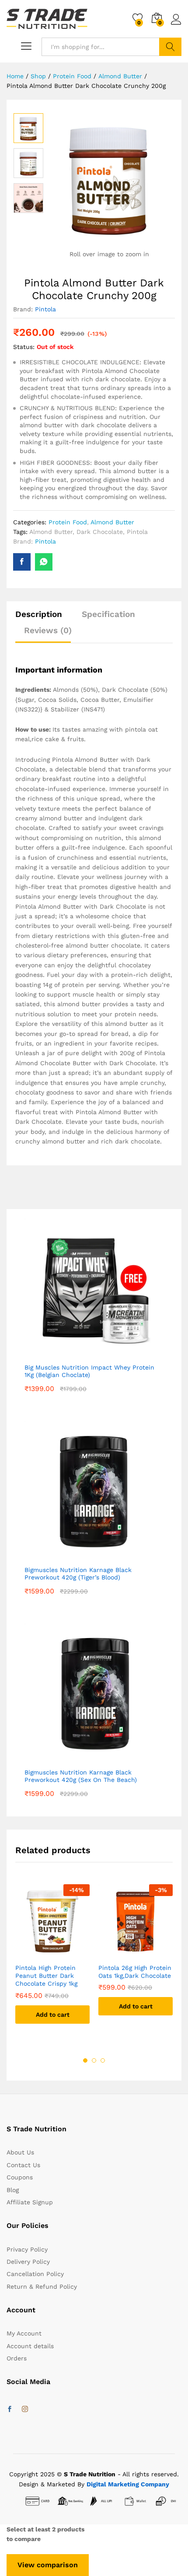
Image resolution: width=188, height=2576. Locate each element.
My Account (24, 2333)
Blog (13, 2190)
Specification (108, 614)
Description (39, 614)
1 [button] (85, 2060)
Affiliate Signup (30, 2202)
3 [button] (103, 2060)
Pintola (45, 309)
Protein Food (68, 522)
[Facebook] (10, 2409)
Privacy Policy (27, 2249)
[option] (28, 128)
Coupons (20, 2177)
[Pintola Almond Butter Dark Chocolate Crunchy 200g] (22, 562)
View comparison (48, 2565)
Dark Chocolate (100, 532)
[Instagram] (25, 2409)
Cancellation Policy (35, 2274)
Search (170, 47)
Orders (17, 2358)
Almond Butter (112, 522)
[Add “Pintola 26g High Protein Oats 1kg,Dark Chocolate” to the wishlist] (136, 1953)
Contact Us (23, 2165)
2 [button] (94, 2060)
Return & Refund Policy (42, 2287)
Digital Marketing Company (128, 2484)
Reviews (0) (48, 630)
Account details (30, 2346)
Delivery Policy (28, 2262)
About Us (20, 2152)
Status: (24, 347)
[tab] (43, 618)
